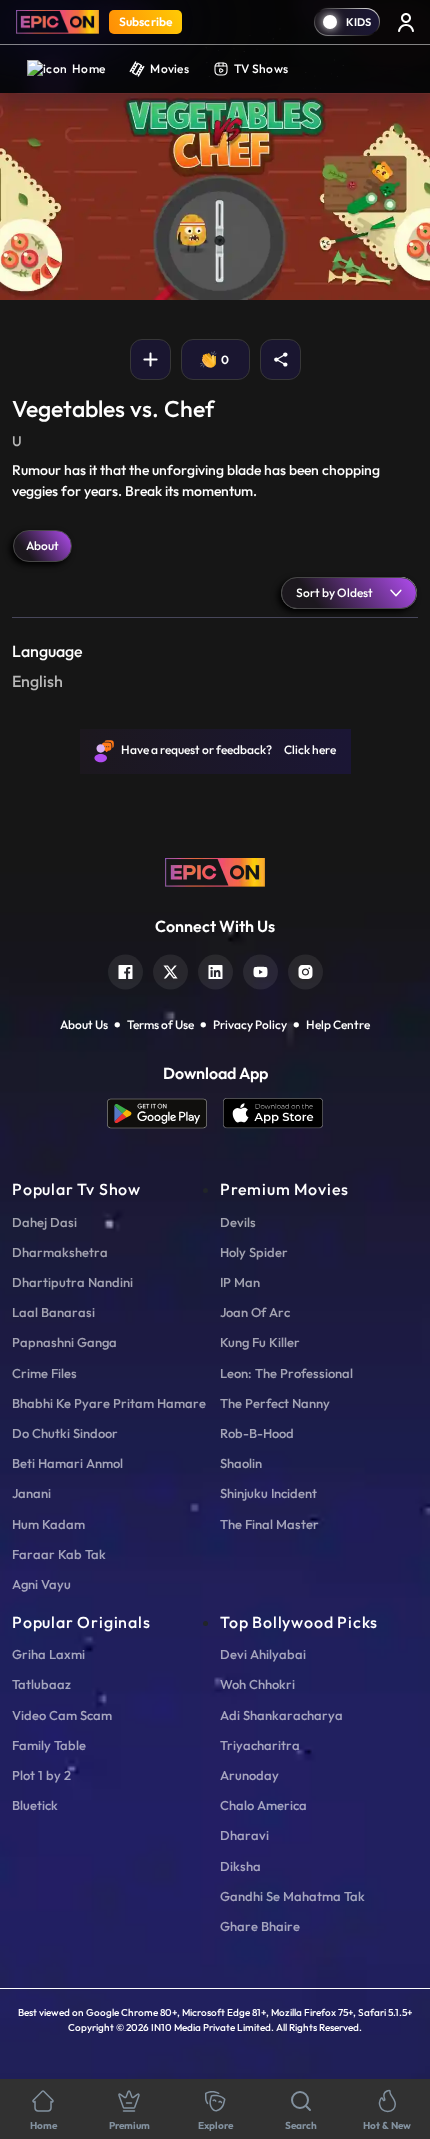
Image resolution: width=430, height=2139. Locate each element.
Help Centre (338, 1024)
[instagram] (305, 969)
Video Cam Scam (62, 1715)
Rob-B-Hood (257, 1433)
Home (88, 68)
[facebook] (125, 969)
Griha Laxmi (48, 1654)
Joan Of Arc (255, 1312)
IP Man (240, 1282)
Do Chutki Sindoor (65, 1433)
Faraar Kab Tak (59, 1554)
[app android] (165, 1113)
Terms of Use (160, 1024)
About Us (84, 1024)
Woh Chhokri (257, 1684)
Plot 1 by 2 (41, 1775)
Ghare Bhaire (260, 1926)
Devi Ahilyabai (263, 1654)
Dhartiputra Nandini (72, 1282)
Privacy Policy (250, 1024)
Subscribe (145, 21)
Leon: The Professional (286, 1373)
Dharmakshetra (60, 1252)
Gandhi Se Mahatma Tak (292, 1896)
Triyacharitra (260, 1745)
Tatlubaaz (41, 1684)
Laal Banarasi (53, 1312)
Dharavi (244, 1835)
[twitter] (170, 969)
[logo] (215, 871)
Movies (169, 68)
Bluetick (35, 1805)
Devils (238, 1222)
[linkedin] (215, 969)
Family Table (49, 1745)
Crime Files (44, 1373)
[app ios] (273, 1113)
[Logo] (57, 22)
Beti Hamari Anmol (67, 1463)
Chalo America (263, 1805)
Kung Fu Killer (260, 1342)
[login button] (406, 22)
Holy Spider (254, 1252)
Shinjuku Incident (268, 1493)
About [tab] (42, 545)
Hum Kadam (48, 1524)
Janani (31, 1493)
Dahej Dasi (44, 1222)
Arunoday (249, 1775)
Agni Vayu (41, 1584)
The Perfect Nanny (275, 1403)
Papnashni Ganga (64, 1342)
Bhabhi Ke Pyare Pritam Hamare (109, 1403)
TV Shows (261, 68)
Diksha (240, 1866)
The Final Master (269, 1524)
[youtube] (260, 969)
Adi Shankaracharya (281, 1715)
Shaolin (241, 1463)
